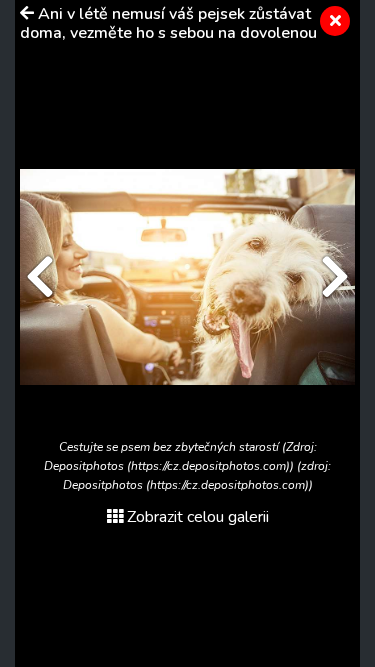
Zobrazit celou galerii (198, 517)
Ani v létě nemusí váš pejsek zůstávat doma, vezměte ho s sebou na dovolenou (168, 23)
